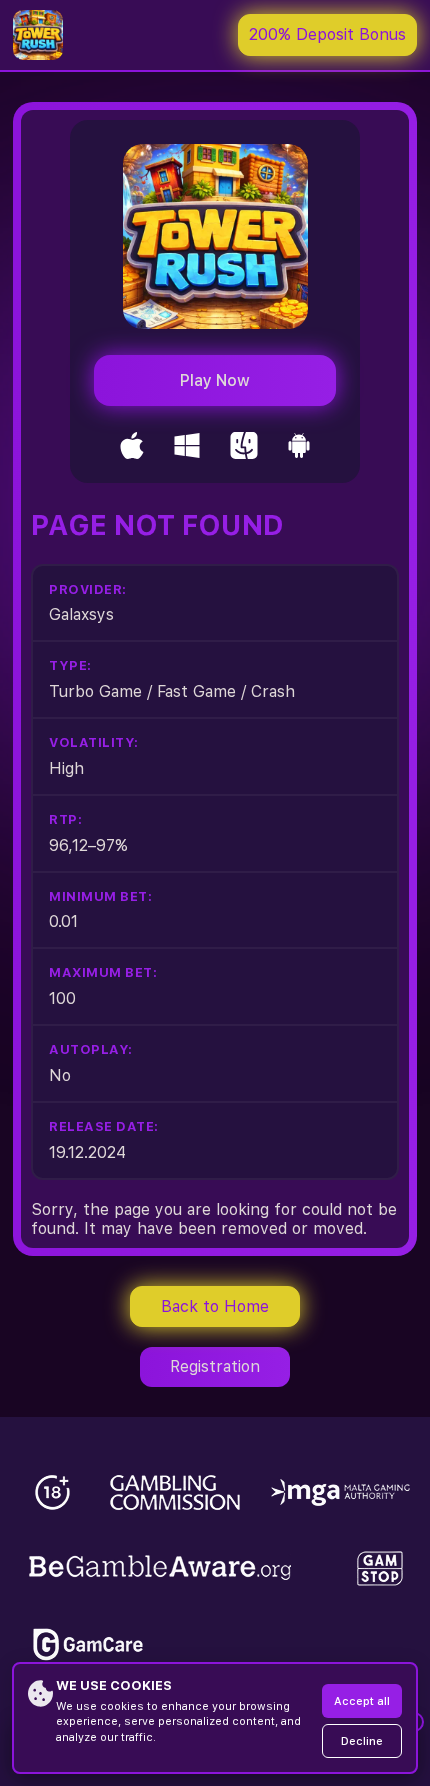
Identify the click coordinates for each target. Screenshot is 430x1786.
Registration (215, 1366)
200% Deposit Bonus (327, 34)
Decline (362, 1741)
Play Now (215, 380)
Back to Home (215, 1306)
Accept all (362, 1701)
